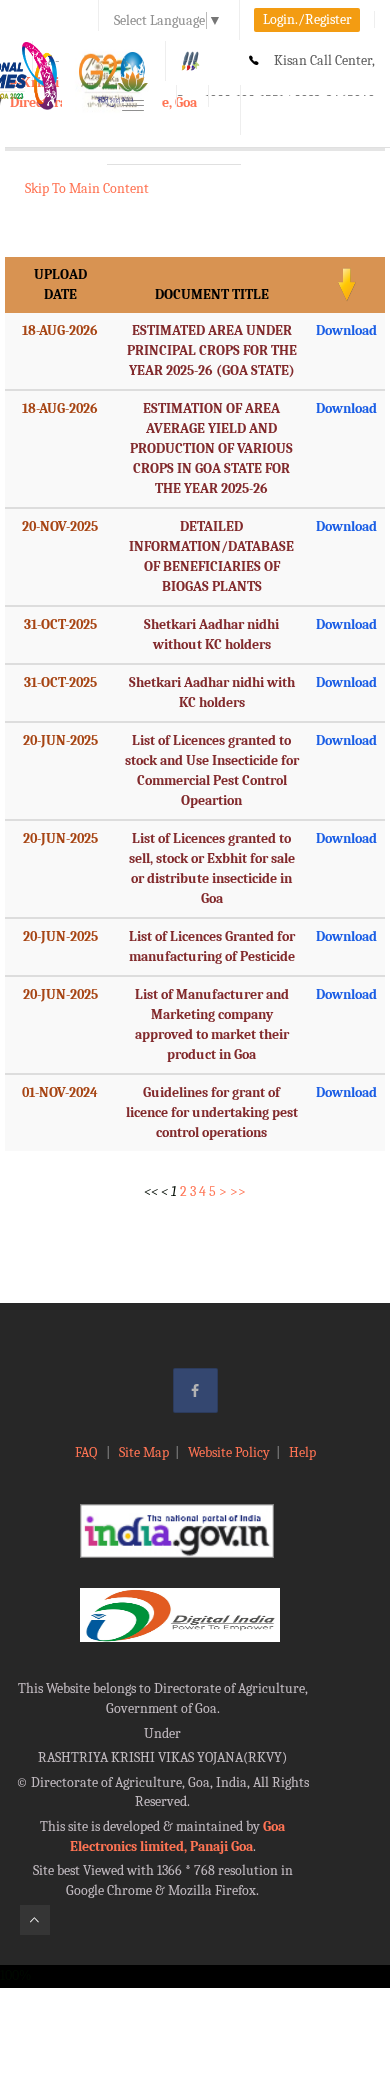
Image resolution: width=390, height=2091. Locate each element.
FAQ (87, 1452)
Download (346, 330)
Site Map (144, 1452)
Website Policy (229, 1452)
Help (302, 1452)
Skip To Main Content (87, 188)
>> (238, 1191)
